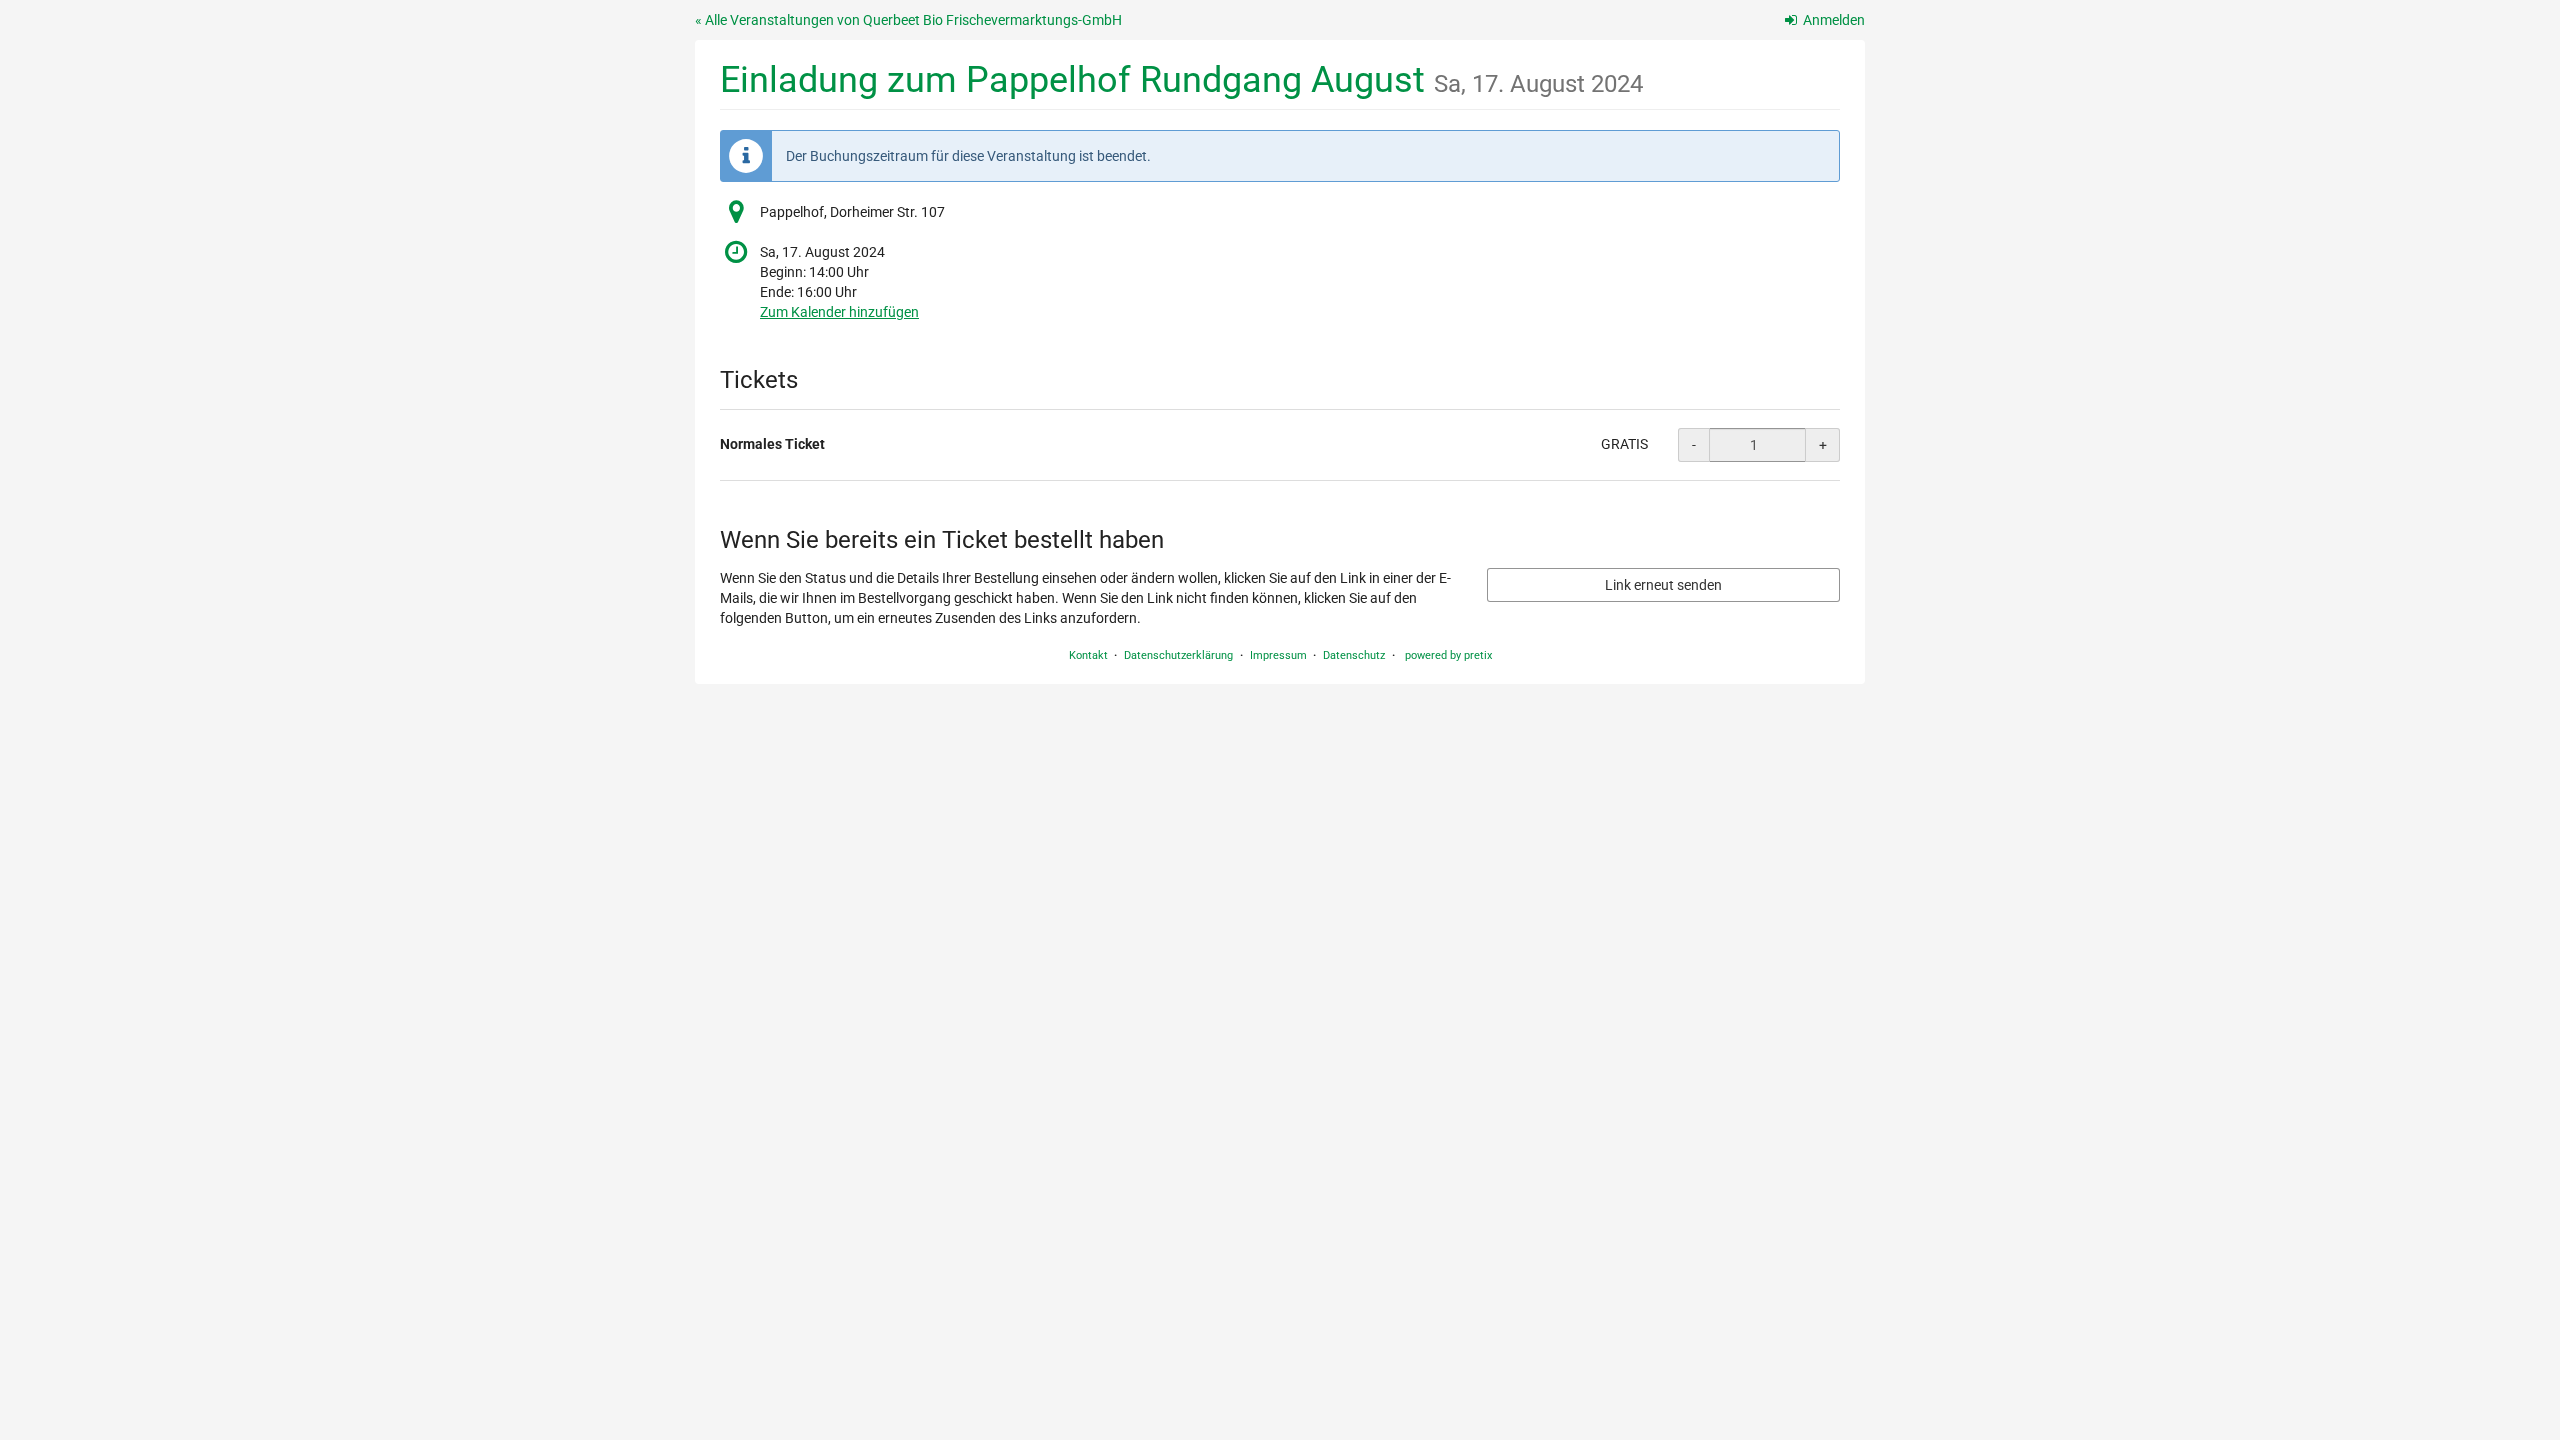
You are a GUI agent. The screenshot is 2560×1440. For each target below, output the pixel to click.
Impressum (1278, 655)
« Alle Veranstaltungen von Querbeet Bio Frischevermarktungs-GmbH (908, 20)
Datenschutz (1354, 655)
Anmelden (1832, 20)
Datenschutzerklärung (1178, 655)
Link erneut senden (1663, 585)
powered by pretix (1448, 655)
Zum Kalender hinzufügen (839, 312)
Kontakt (1088, 655)
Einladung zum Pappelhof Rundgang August (1181, 79)
